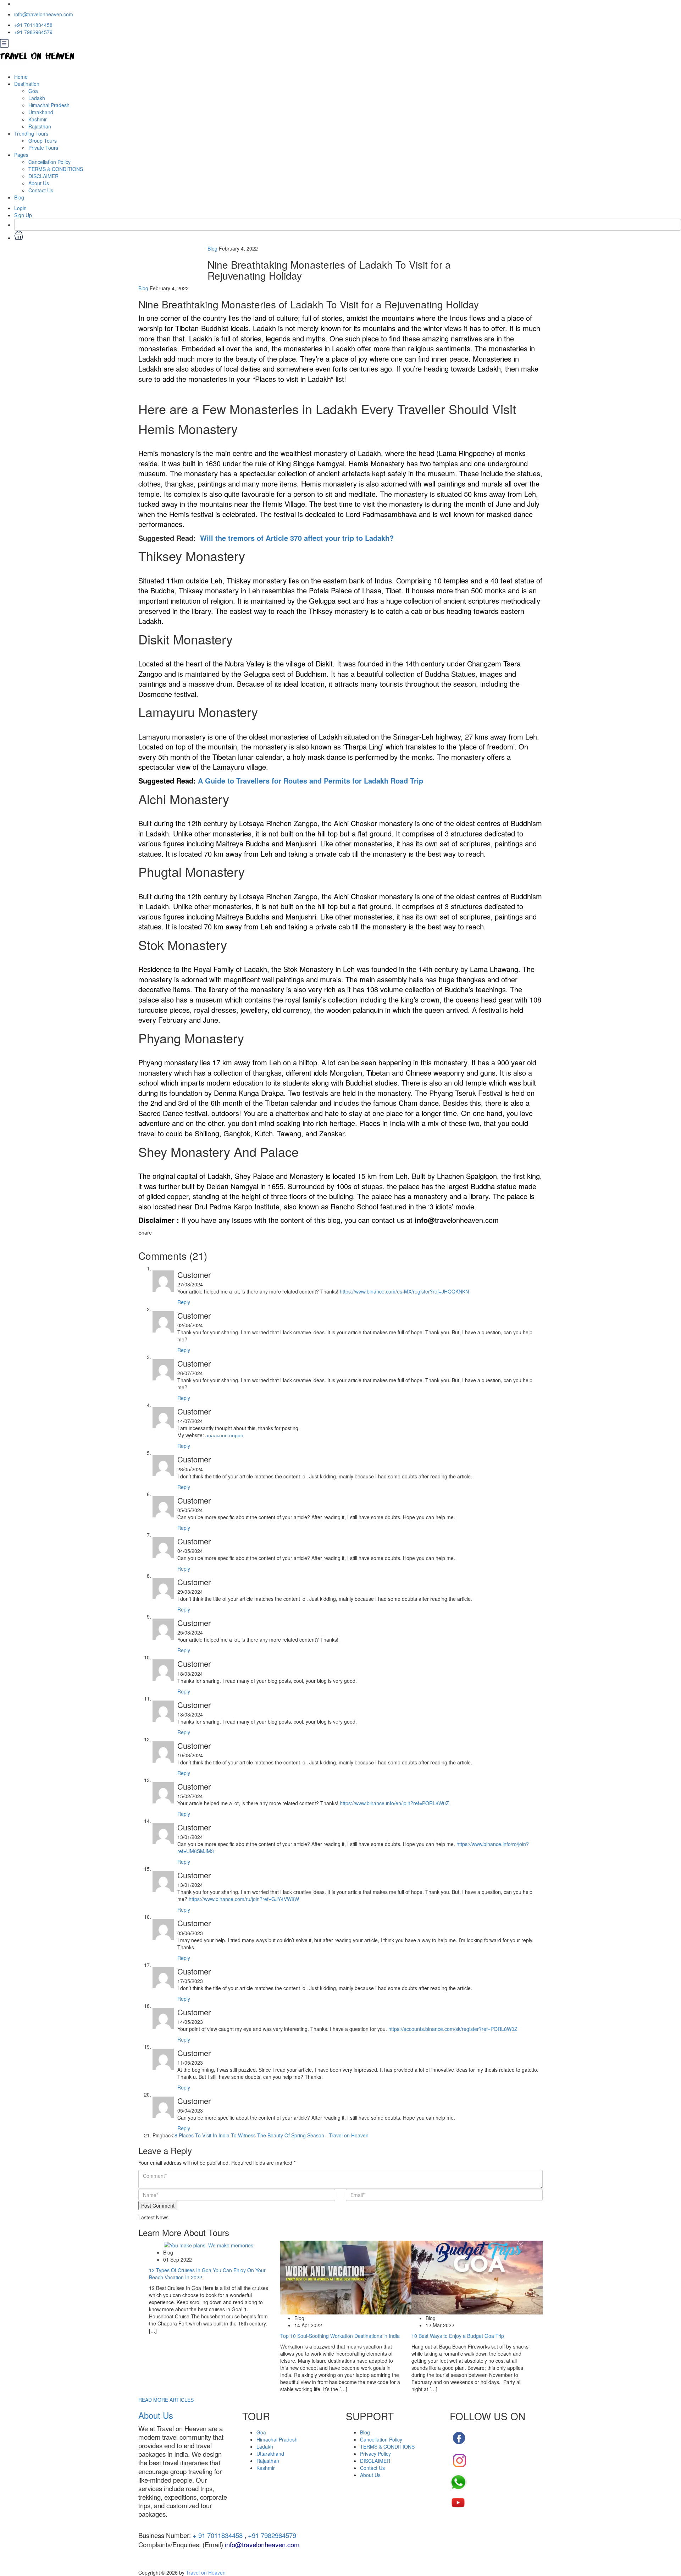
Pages (21, 155)
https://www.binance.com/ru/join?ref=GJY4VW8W (244, 1899)
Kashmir (38, 119)
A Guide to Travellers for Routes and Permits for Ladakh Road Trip (311, 781)
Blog (19, 197)
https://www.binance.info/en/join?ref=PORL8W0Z (394, 1803)
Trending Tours (31, 133)
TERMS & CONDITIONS (56, 169)
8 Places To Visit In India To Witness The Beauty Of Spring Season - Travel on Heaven (272, 2135)
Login (20, 208)
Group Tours (43, 141)
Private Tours (43, 148)
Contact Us (41, 190)
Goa (33, 91)
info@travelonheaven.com (44, 14)
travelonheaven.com (457, 1220)
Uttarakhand (270, 2454)
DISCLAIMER (43, 176)
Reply (184, 1302)
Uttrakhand (41, 112)
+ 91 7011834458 (217, 2535)
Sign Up (23, 215)
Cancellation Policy (49, 162)
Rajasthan (40, 126)
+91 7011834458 (33, 25)
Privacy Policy (375, 2454)
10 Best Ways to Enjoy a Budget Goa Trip (458, 2336)
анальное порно (224, 1435)
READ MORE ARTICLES (166, 2400)
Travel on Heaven (206, 2572)
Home (21, 77)
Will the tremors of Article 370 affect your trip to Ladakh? (297, 538)
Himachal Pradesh (49, 105)
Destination (27, 84)
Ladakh (37, 98)
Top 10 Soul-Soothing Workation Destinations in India (340, 2336)
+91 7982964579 (33, 32)
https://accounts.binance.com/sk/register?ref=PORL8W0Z (453, 2029)
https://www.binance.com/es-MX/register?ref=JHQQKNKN (404, 1291)
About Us (39, 183)
